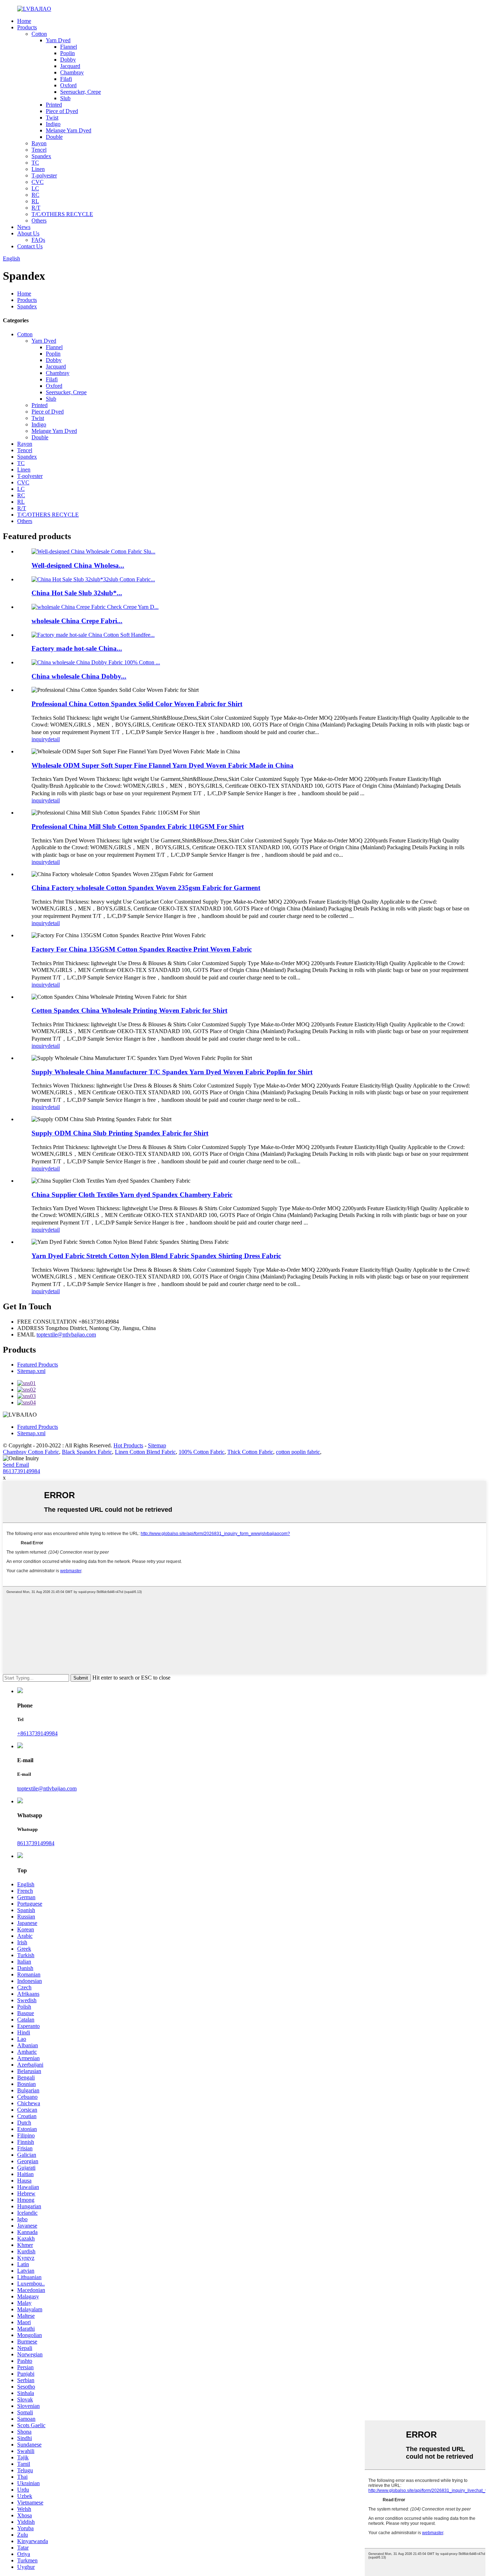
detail (54, 739)
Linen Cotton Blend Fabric (145, 1452)
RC (35, 195)
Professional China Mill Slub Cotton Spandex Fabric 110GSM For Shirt (138, 827)
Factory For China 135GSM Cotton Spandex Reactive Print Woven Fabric (142, 949)
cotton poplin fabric (298, 1452)
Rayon (39, 143)
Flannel (69, 47)
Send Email (16, 1465)
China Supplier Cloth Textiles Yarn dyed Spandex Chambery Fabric (132, 1195)
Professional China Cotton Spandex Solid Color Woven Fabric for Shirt (137, 704)
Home (24, 21)
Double (54, 137)
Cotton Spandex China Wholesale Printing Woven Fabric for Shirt (129, 1010)
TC (35, 163)
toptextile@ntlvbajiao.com (66, 1335)
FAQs (38, 240)
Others (39, 221)
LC (35, 188)
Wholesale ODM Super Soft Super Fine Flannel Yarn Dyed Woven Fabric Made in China (163, 765)
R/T (36, 208)
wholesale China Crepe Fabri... (77, 621)
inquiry (40, 739)
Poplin (67, 53)
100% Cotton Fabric (202, 1452)
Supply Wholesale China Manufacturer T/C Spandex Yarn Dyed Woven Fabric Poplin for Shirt (172, 1072)
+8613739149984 (37, 1733)
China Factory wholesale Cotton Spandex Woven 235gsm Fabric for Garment (146, 888)
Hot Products (128, 1445)
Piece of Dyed (62, 111)
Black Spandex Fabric (87, 1452)
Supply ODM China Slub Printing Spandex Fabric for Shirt (120, 1133)
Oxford (68, 85)
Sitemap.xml (31, 1371)
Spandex (41, 156)
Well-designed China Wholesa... (78, 565)
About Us (28, 233)
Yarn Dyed (58, 40)
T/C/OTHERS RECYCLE (62, 214)
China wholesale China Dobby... (79, 676)
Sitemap (157, 1445)
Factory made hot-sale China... (77, 648)
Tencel (39, 150)
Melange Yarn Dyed (69, 130)
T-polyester (44, 175)
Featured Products (38, 1365)
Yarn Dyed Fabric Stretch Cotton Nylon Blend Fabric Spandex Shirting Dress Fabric (156, 1256)
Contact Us (30, 246)
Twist (52, 118)
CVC (38, 182)
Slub (65, 98)
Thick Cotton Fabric (250, 1452)
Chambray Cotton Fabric (31, 1452)
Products (27, 27)
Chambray (72, 72)
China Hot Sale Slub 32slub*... (77, 593)
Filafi (66, 79)
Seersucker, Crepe (81, 92)
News (24, 227)
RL (35, 201)
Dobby (68, 60)
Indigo (53, 124)
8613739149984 (21, 1471)
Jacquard (70, 66)
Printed (54, 105)
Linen (38, 169)
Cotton (39, 34)
